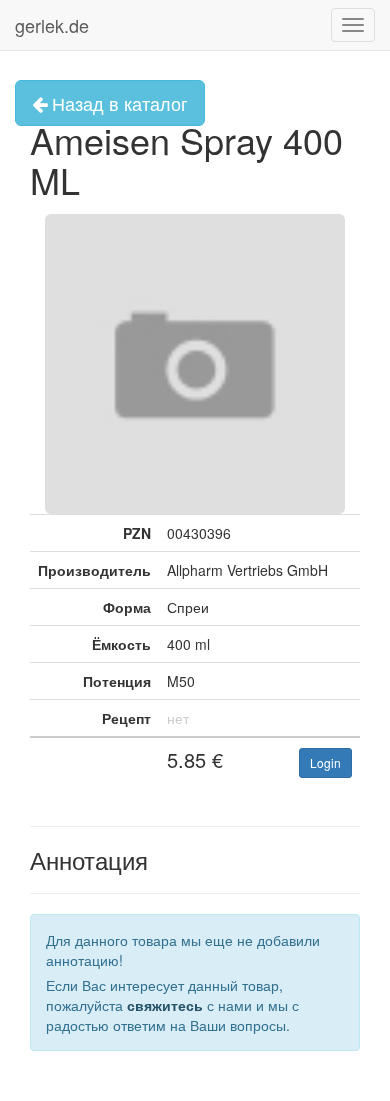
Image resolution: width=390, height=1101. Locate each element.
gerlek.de (52, 25)
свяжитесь (165, 1005)
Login (325, 762)
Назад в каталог (117, 103)
